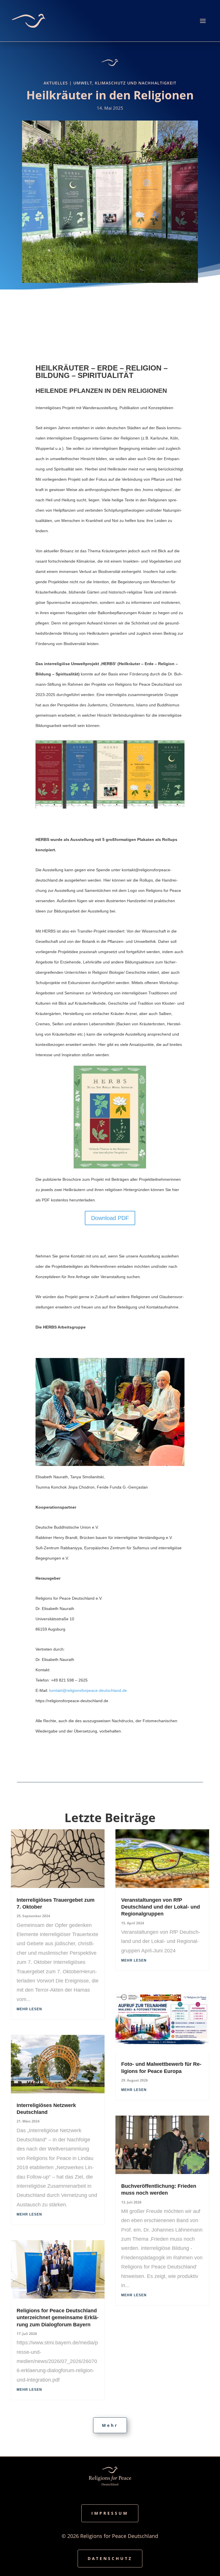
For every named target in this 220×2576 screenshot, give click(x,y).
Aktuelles (56, 83)
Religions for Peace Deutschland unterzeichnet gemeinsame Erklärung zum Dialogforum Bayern (58, 2318)
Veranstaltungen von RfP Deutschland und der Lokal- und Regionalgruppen (161, 1907)
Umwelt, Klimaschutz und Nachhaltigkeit (125, 83)
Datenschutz (110, 2558)
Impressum (110, 2513)
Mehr (110, 2425)
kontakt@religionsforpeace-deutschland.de (88, 1690)
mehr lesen (29, 2009)
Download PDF (110, 1218)
